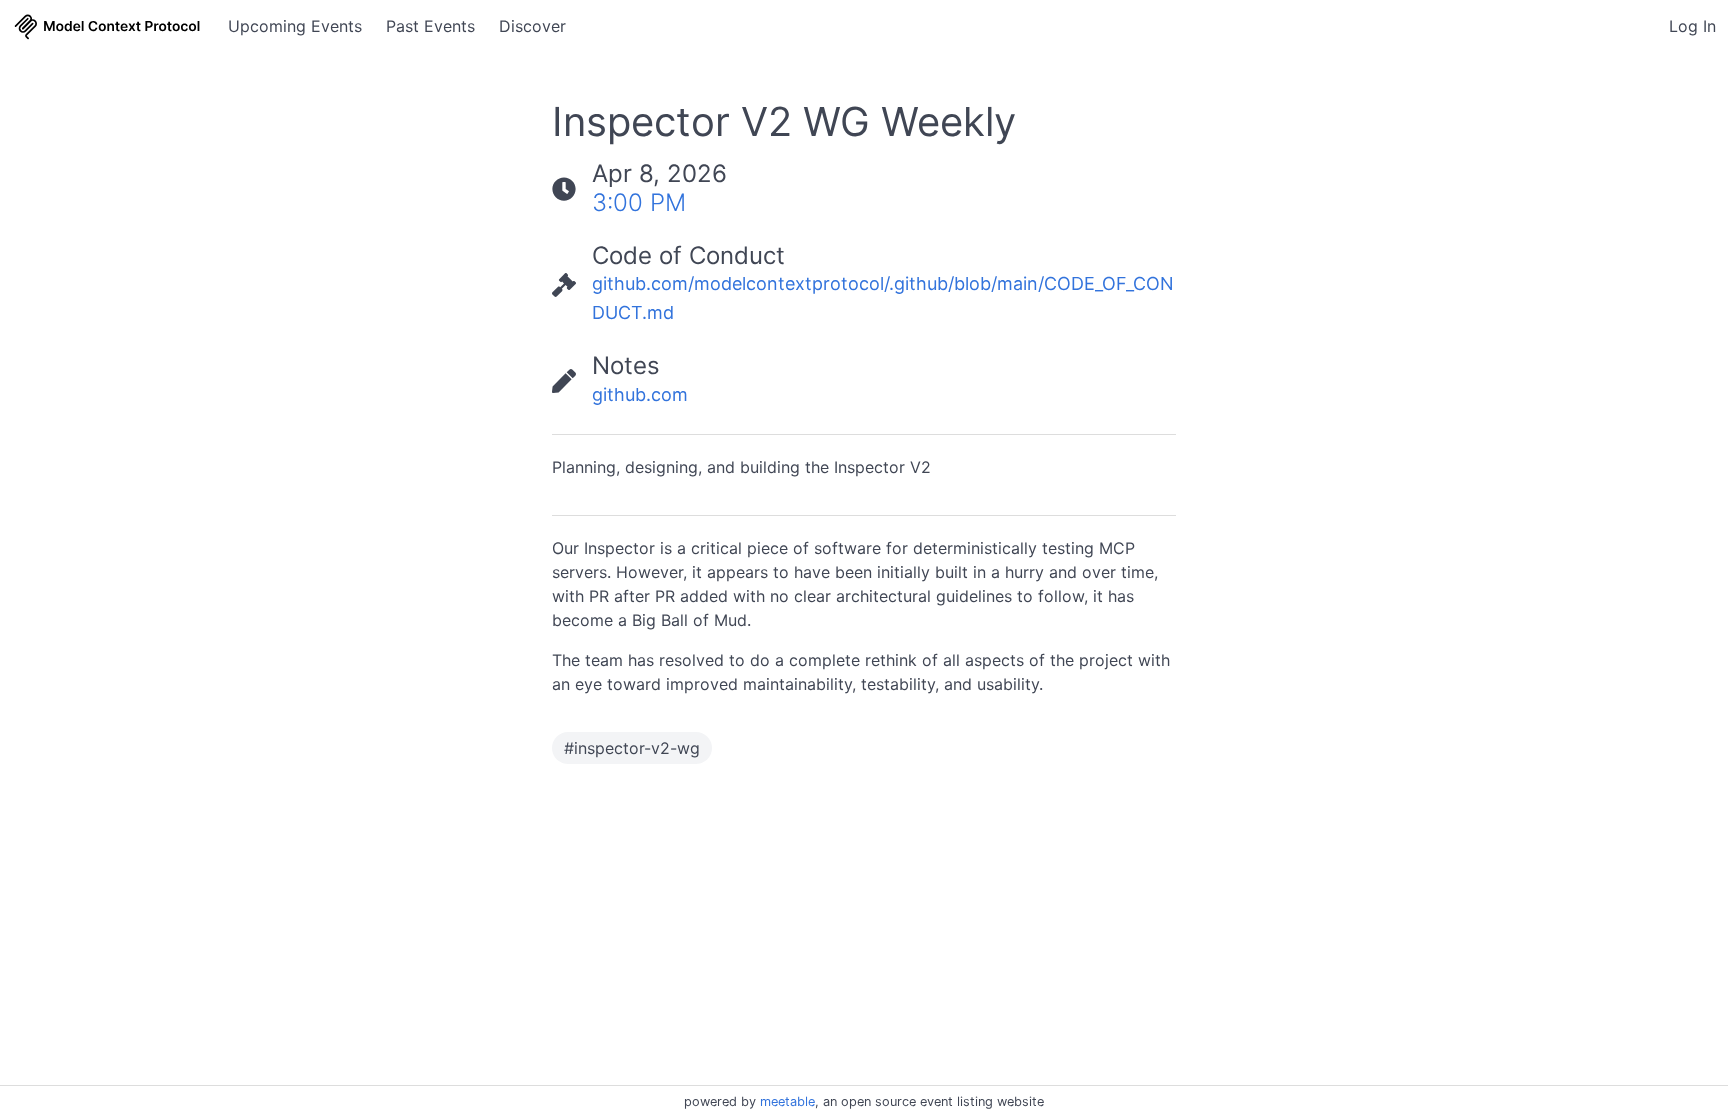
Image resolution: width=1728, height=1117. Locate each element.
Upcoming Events (295, 26)
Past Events (430, 26)
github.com (640, 394)
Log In (1692, 26)
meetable (787, 1101)
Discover (532, 26)
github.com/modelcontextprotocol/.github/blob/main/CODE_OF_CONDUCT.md (883, 298)
